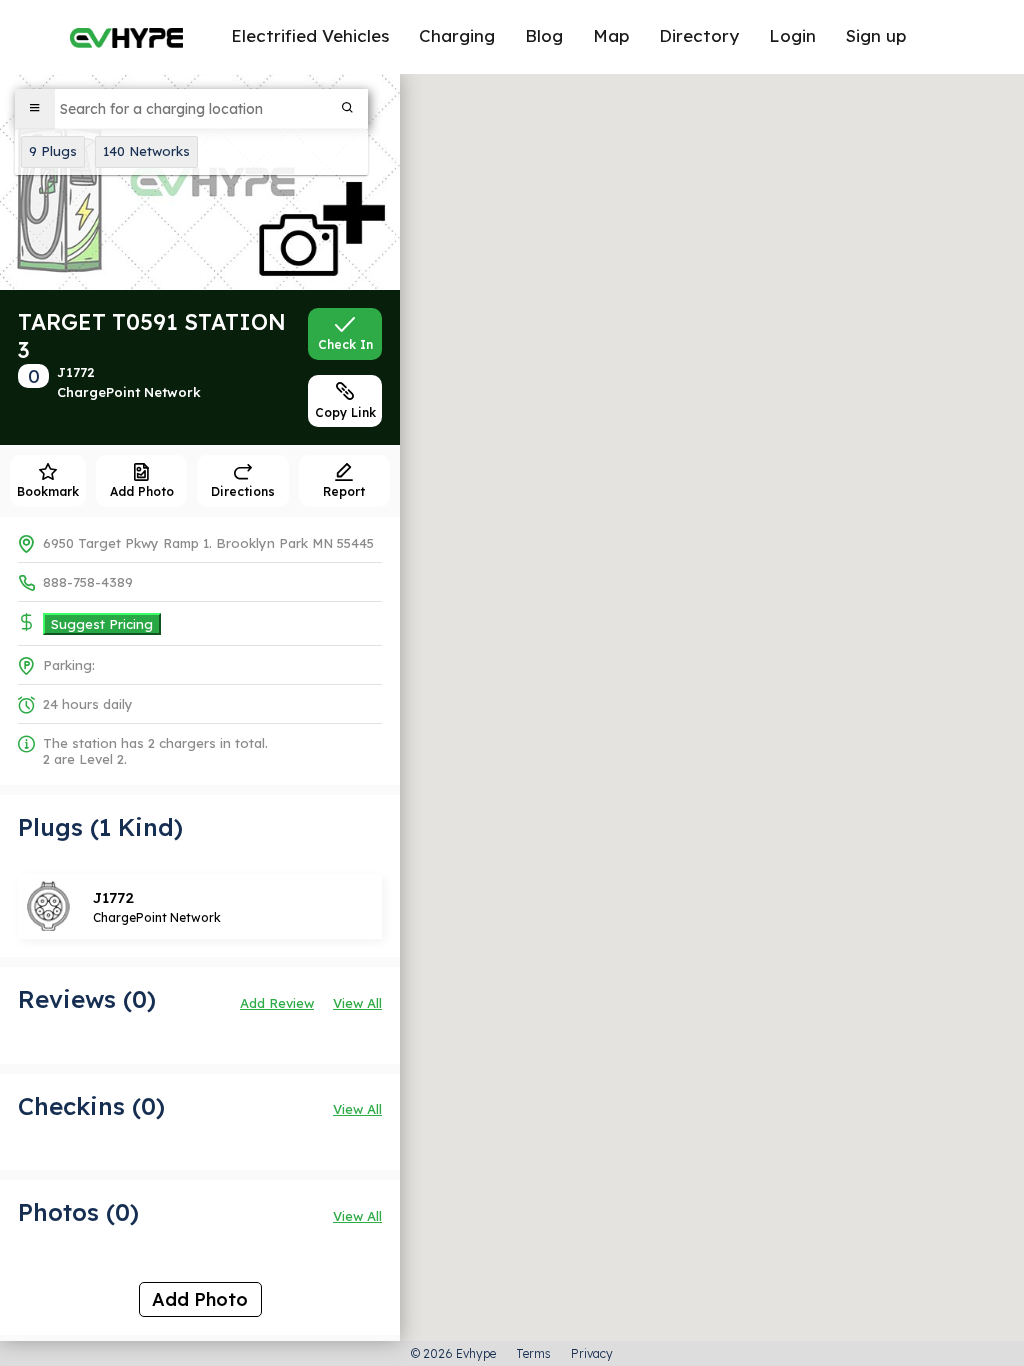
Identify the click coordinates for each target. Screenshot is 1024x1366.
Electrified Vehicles (310, 35)
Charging (457, 35)
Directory (699, 35)
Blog (544, 35)
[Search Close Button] (348, 109)
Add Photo (200, 1299)
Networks (146, 151)
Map (611, 35)
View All (357, 1003)
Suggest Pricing (102, 624)
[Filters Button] (35, 109)
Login (792, 35)
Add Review (277, 1003)
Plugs (53, 151)
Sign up (876, 35)
